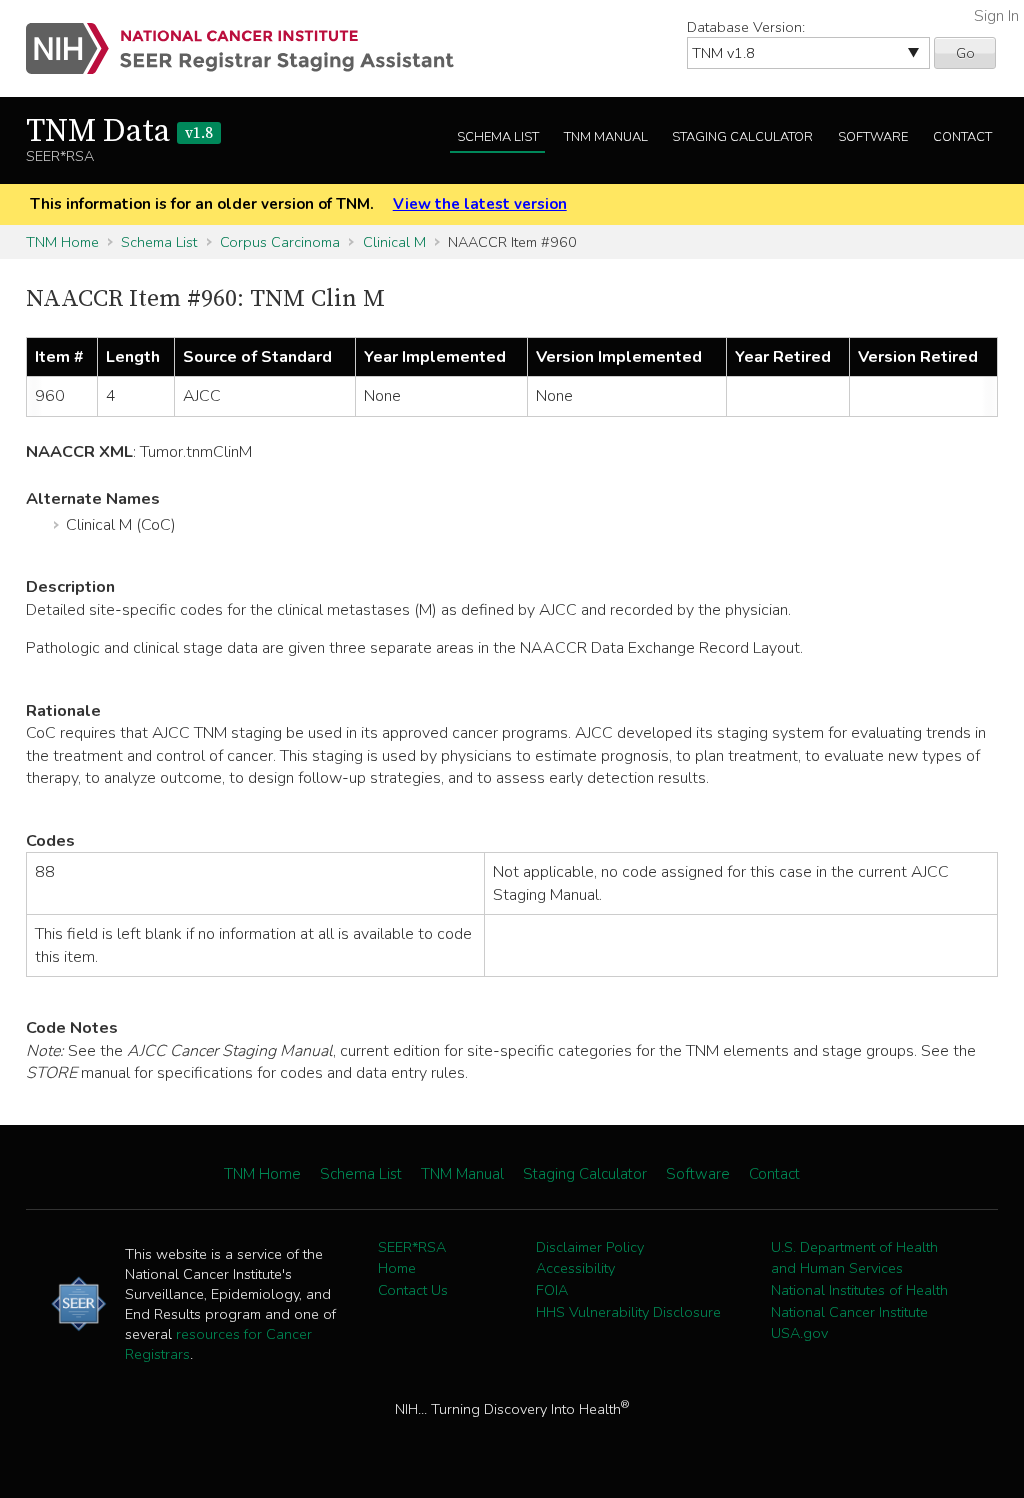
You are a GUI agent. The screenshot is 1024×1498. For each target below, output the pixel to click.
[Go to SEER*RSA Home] (251, 48)
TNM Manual (606, 137)
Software (873, 137)
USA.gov (799, 1333)
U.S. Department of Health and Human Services (854, 1258)
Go (965, 53)
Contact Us (413, 1290)
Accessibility (575, 1268)
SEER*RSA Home (412, 1258)
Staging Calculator (742, 137)
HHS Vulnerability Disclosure (628, 1312)
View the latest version (480, 204)
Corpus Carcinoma (280, 242)
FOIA (552, 1290)
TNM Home (62, 242)
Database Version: (746, 27)
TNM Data (119, 132)
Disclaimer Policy (590, 1247)
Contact (962, 137)
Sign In (996, 16)
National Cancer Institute (849, 1312)
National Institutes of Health (859, 1290)
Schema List (498, 137)
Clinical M (394, 242)
